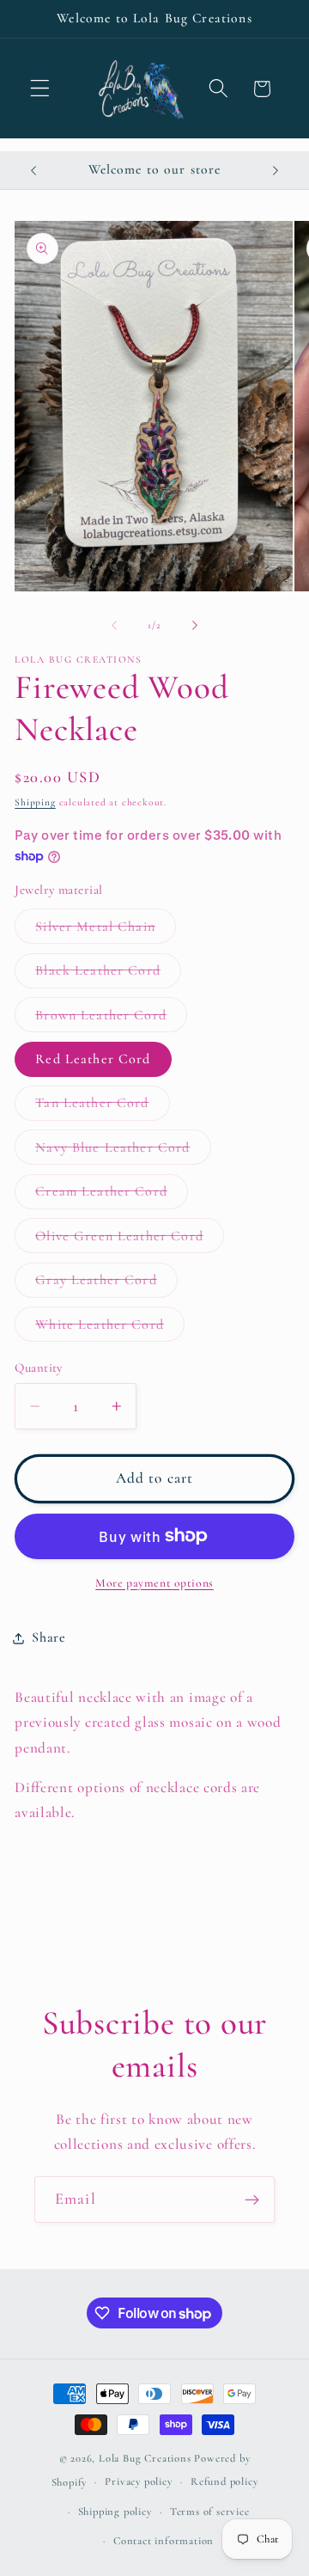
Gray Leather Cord (106, 1284)
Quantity (39, 1368)
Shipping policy (115, 2512)
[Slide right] (195, 626)
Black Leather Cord (108, 975)
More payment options (154, 1583)
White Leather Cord (110, 1328)
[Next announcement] (276, 170)
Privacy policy (138, 2481)
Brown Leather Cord (111, 1019)
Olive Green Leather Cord (130, 1240)
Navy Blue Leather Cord (123, 1151)
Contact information (164, 2541)
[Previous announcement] (33, 170)
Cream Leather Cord (112, 1196)
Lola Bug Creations (146, 2458)
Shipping (35, 802)
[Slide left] (114, 626)
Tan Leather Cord (102, 1107)
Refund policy (224, 2481)
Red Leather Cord (93, 1059)
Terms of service (210, 2512)
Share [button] (48, 1637)
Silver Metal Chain (106, 930)
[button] (40, 89)
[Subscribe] (252, 2200)
